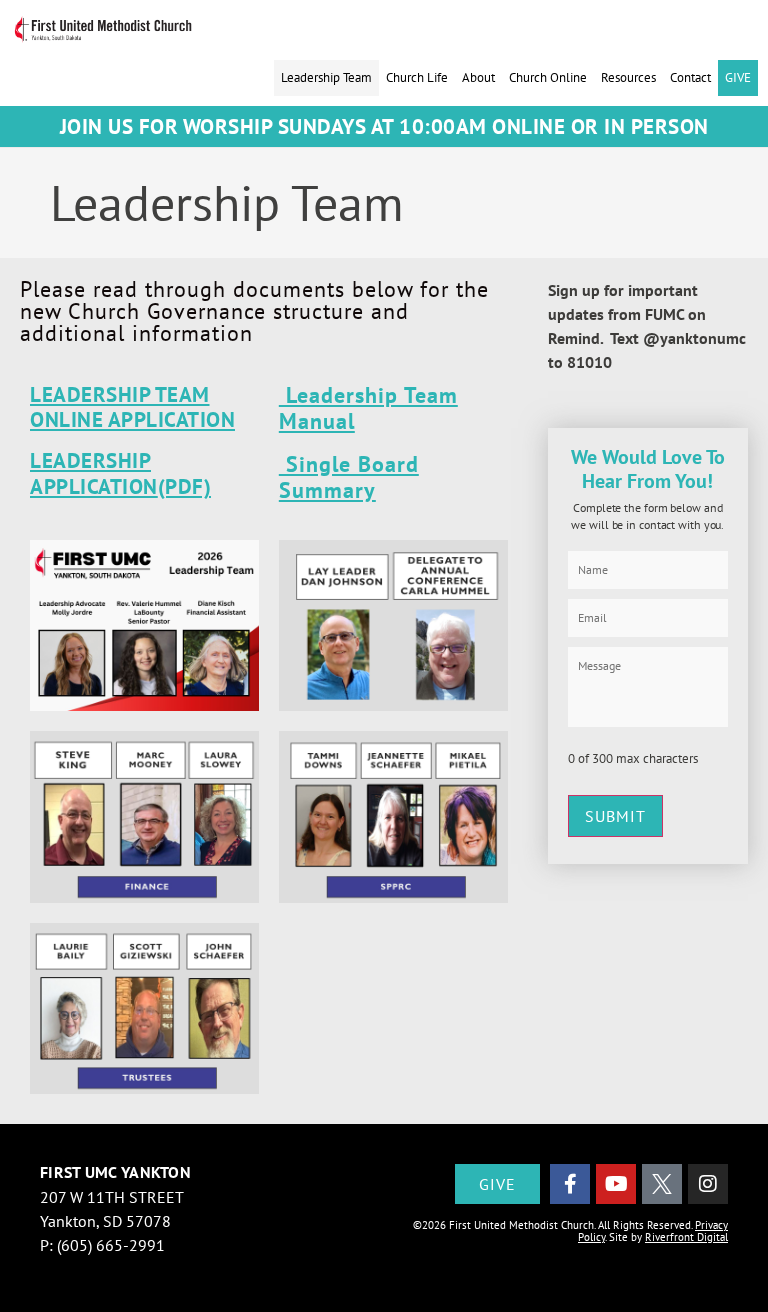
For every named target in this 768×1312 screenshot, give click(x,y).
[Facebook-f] (570, 1184)
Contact (690, 77)
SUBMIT (615, 816)
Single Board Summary (349, 477)
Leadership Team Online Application (132, 407)
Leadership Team (326, 77)
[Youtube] (616, 1184)
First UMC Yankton (115, 1172)
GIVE (738, 77)
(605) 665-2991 (111, 1245)
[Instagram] (708, 1184)
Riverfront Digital (686, 1237)
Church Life (417, 77)
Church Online (548, 77)
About (478, 77)
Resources (628, 77)
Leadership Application (94, 473)
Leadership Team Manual (368, 408)
